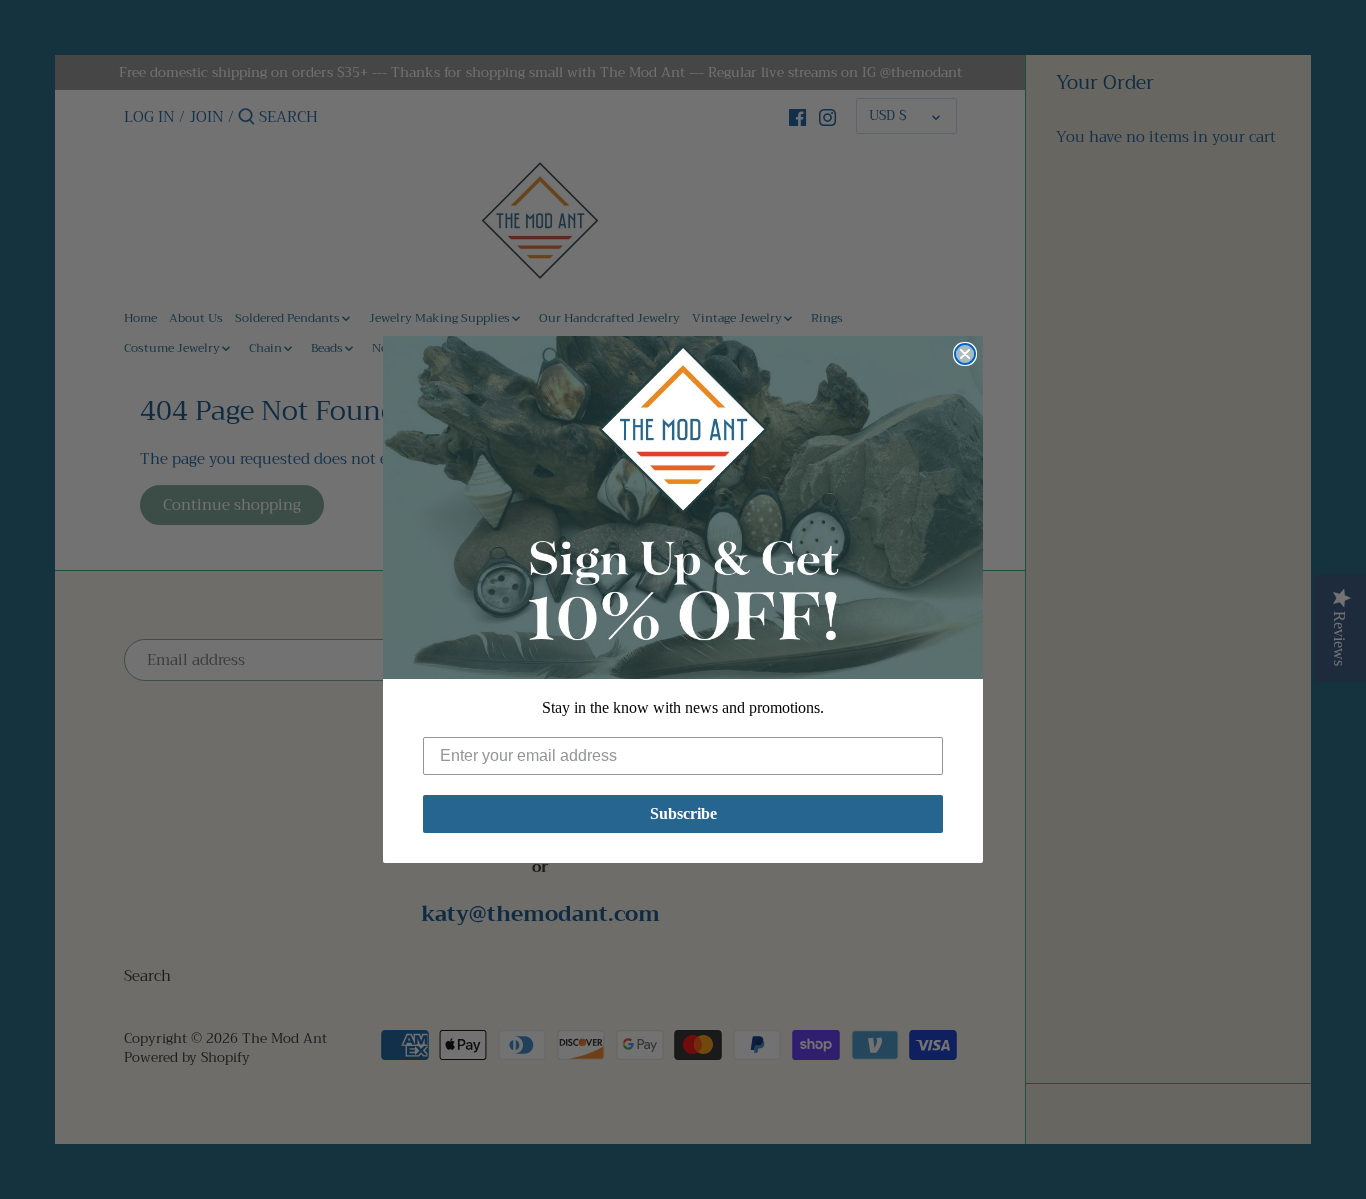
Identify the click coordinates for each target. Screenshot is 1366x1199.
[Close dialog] (965, 354)
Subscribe (683, 813)
